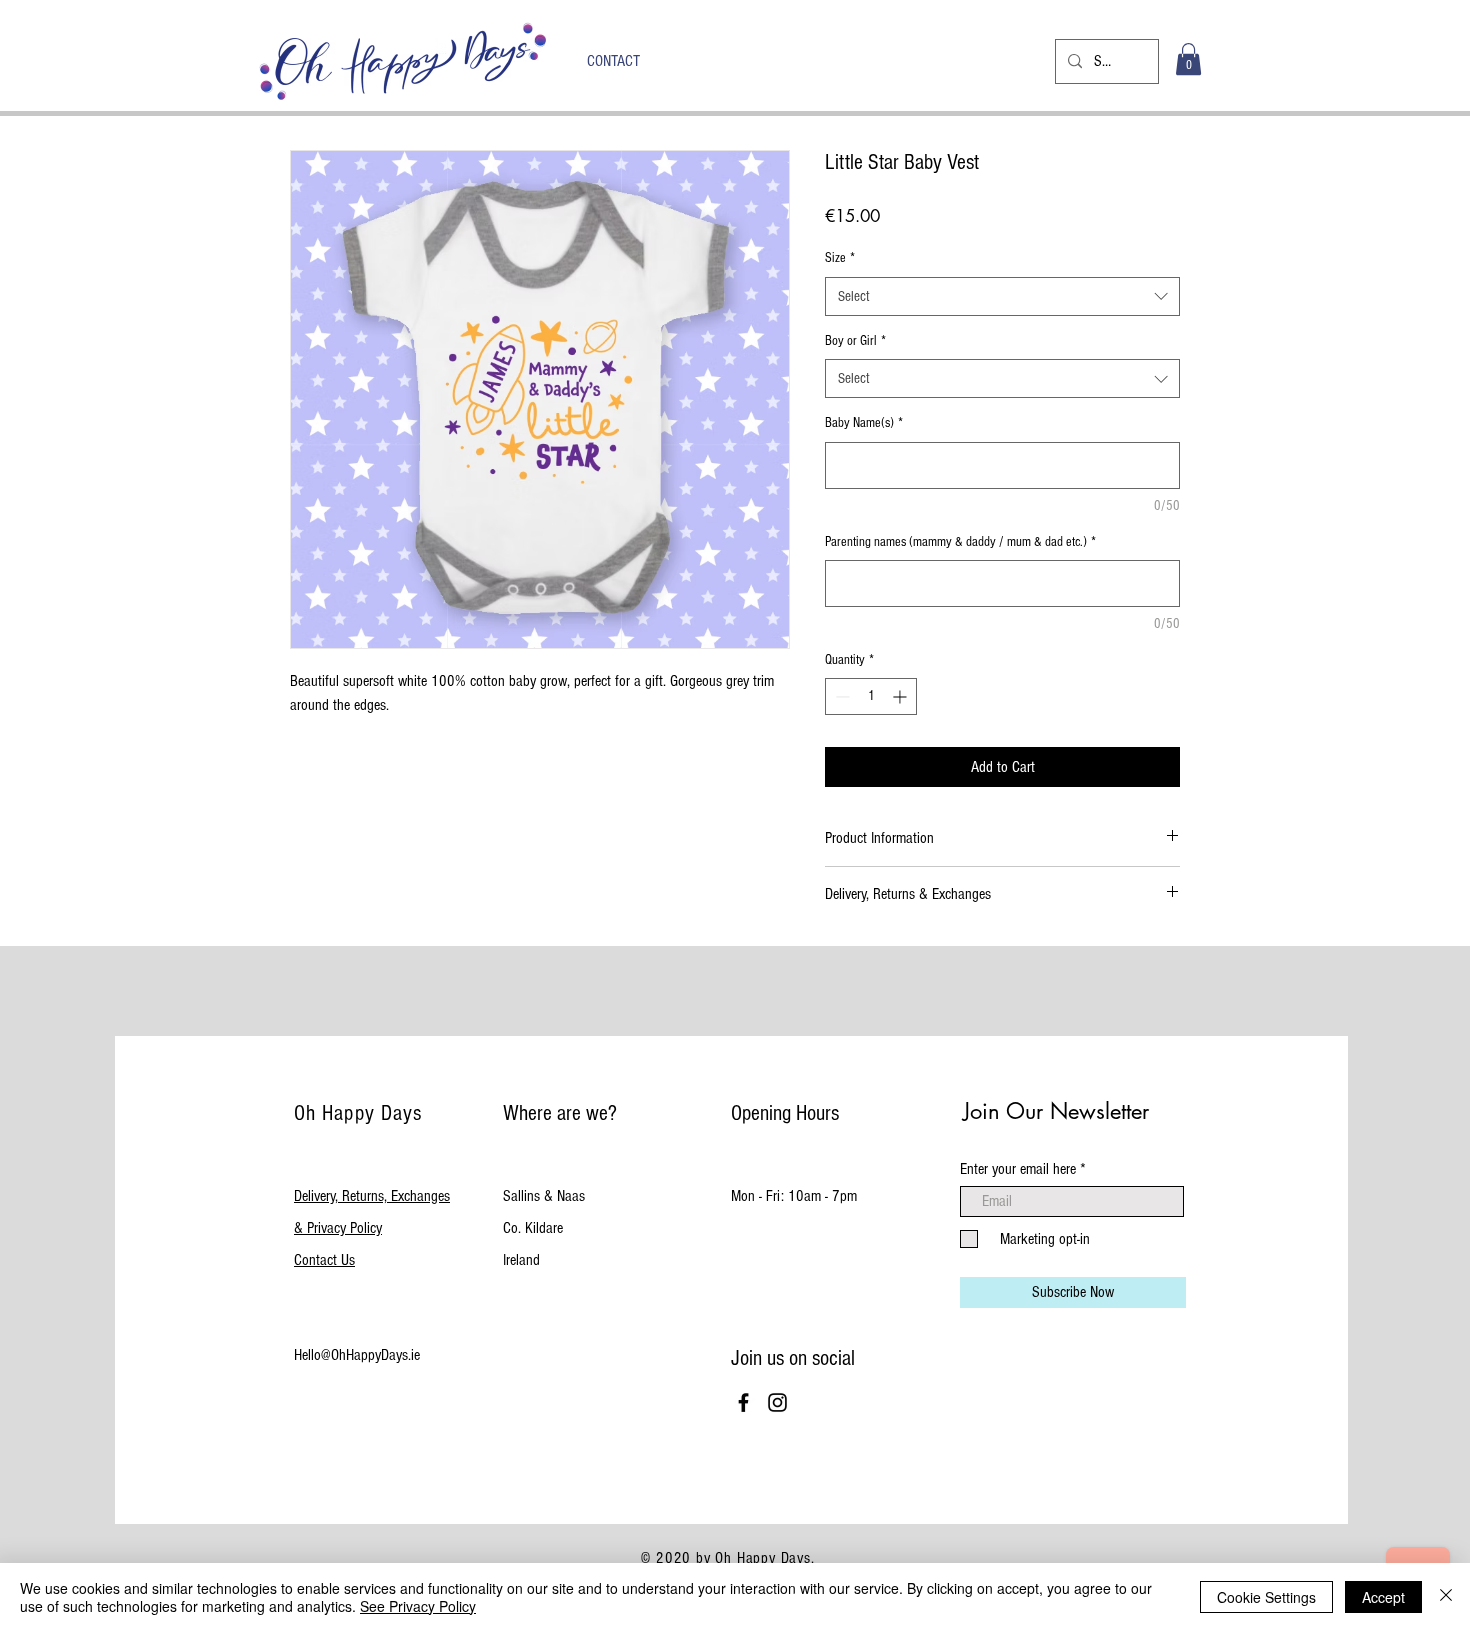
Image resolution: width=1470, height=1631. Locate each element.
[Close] (1446, 1597)
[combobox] (1002, 296)
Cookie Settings (1266, 1597)
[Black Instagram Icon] (777, 1402)
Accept (1383, 1597)
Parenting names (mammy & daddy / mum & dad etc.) (960, 542)
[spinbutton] (871, 696)
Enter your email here (1018, 1169)
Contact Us (324, 1260)
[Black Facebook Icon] (743, 1402)
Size (840, 258)
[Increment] (901, 696)
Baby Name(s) (864, 423)
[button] (1188, 59)
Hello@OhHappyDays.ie (357, 1355)
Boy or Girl (855, 341)
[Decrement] (840, 696)
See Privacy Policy (418, 1606)
